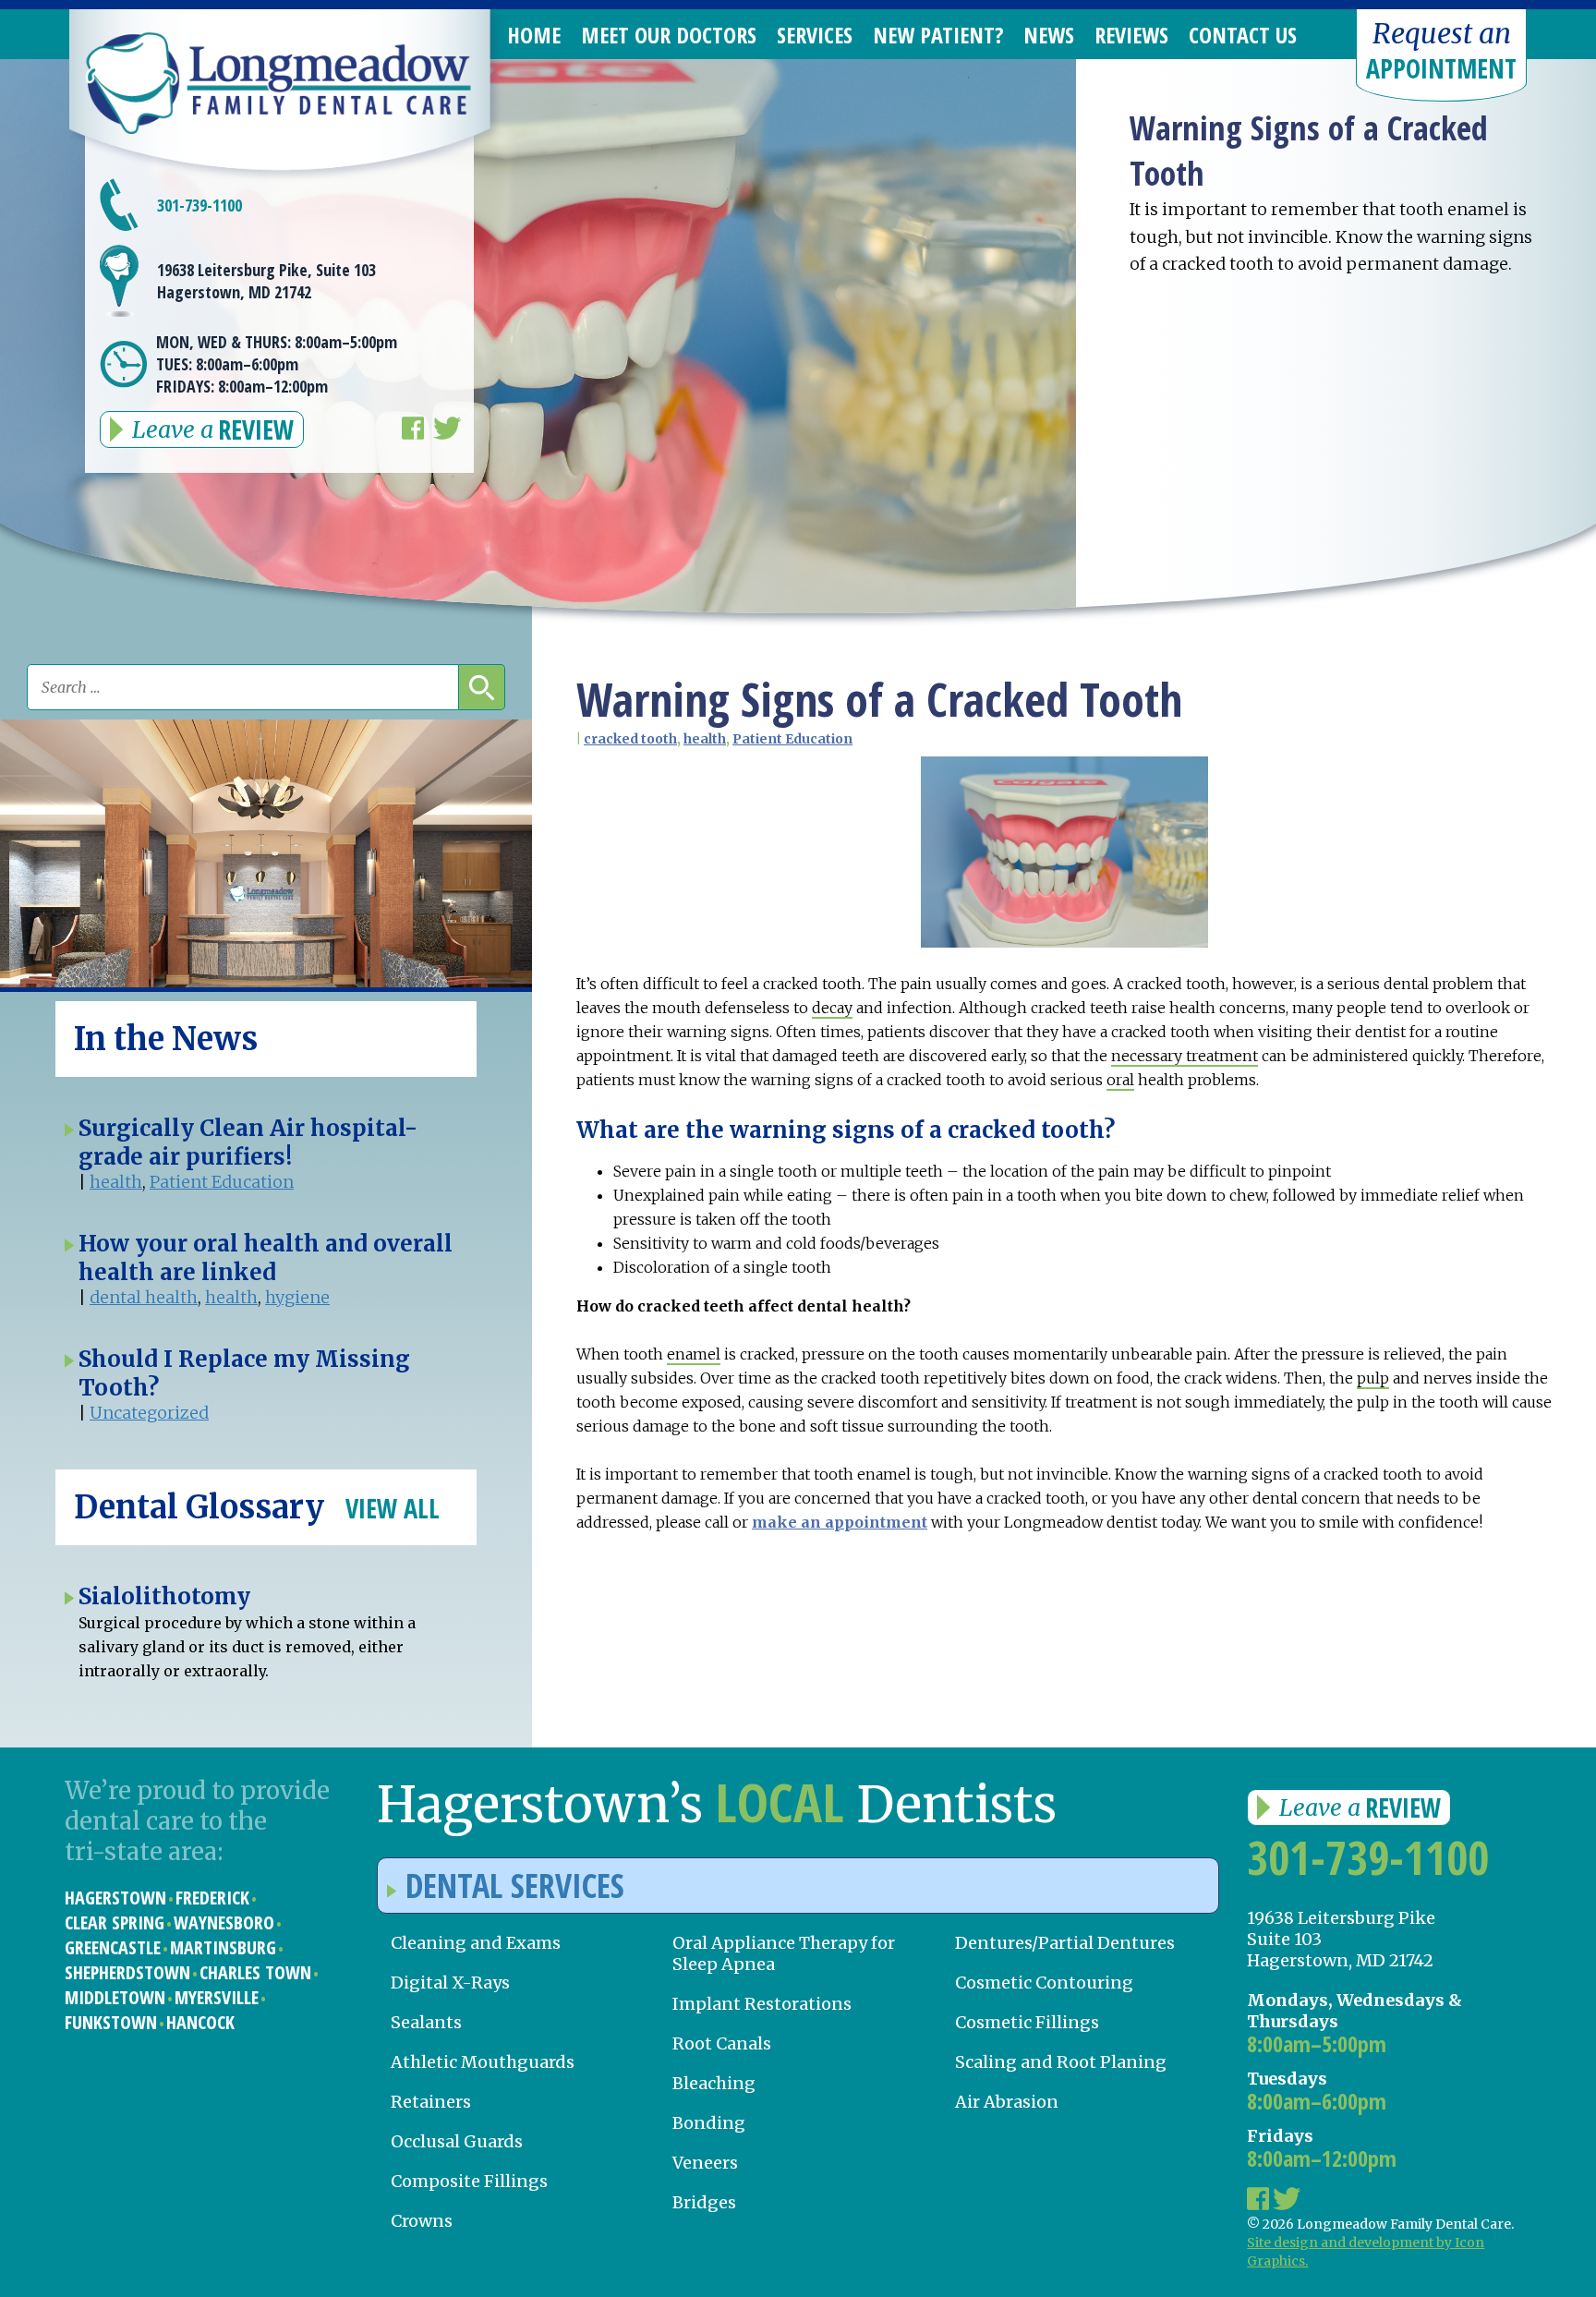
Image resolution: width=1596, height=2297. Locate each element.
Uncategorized (149, 1413)
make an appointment (840, 1522)
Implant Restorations (762, 2004)
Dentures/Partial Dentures (1065, 1943)
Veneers (705, 2163)
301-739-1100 (199, 205)
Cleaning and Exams (476, 1943)
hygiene (297, 1297)
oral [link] (1120, 1080)
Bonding (709, 2123)
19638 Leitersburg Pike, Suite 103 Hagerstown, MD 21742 (266, 281)
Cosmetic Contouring (1044, 1983)
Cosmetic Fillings (1027, 2022)
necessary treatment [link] (1185, 1056)
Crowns (422, 2221)
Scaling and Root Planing (1061, 2062)
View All (393, 1508)
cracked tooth (630, 739)
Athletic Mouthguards (483, 2062)
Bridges (704, 2202)
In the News (166, 1039)
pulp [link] (1373, 1378)
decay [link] (832, 1008)
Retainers (431, 2102)
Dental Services (515, 1886)
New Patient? (938, 35)
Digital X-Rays (450, 1983)
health (705, 739)
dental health (144, 1297)
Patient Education (792, 739)
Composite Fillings (469, 2181)
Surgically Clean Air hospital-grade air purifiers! (248, 1142)
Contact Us (1243, 35)
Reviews (1131, 35)
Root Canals (722, 2043)
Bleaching (714, 2083)
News (1049, 35)
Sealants (426, 2022)
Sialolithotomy (164, 1596)
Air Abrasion (1007, 2102)
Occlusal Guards (457, 2141)
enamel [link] (694, 1354)
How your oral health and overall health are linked (266, 1258)
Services (815, 35)
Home (534, 35)
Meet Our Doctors (669, 35)
